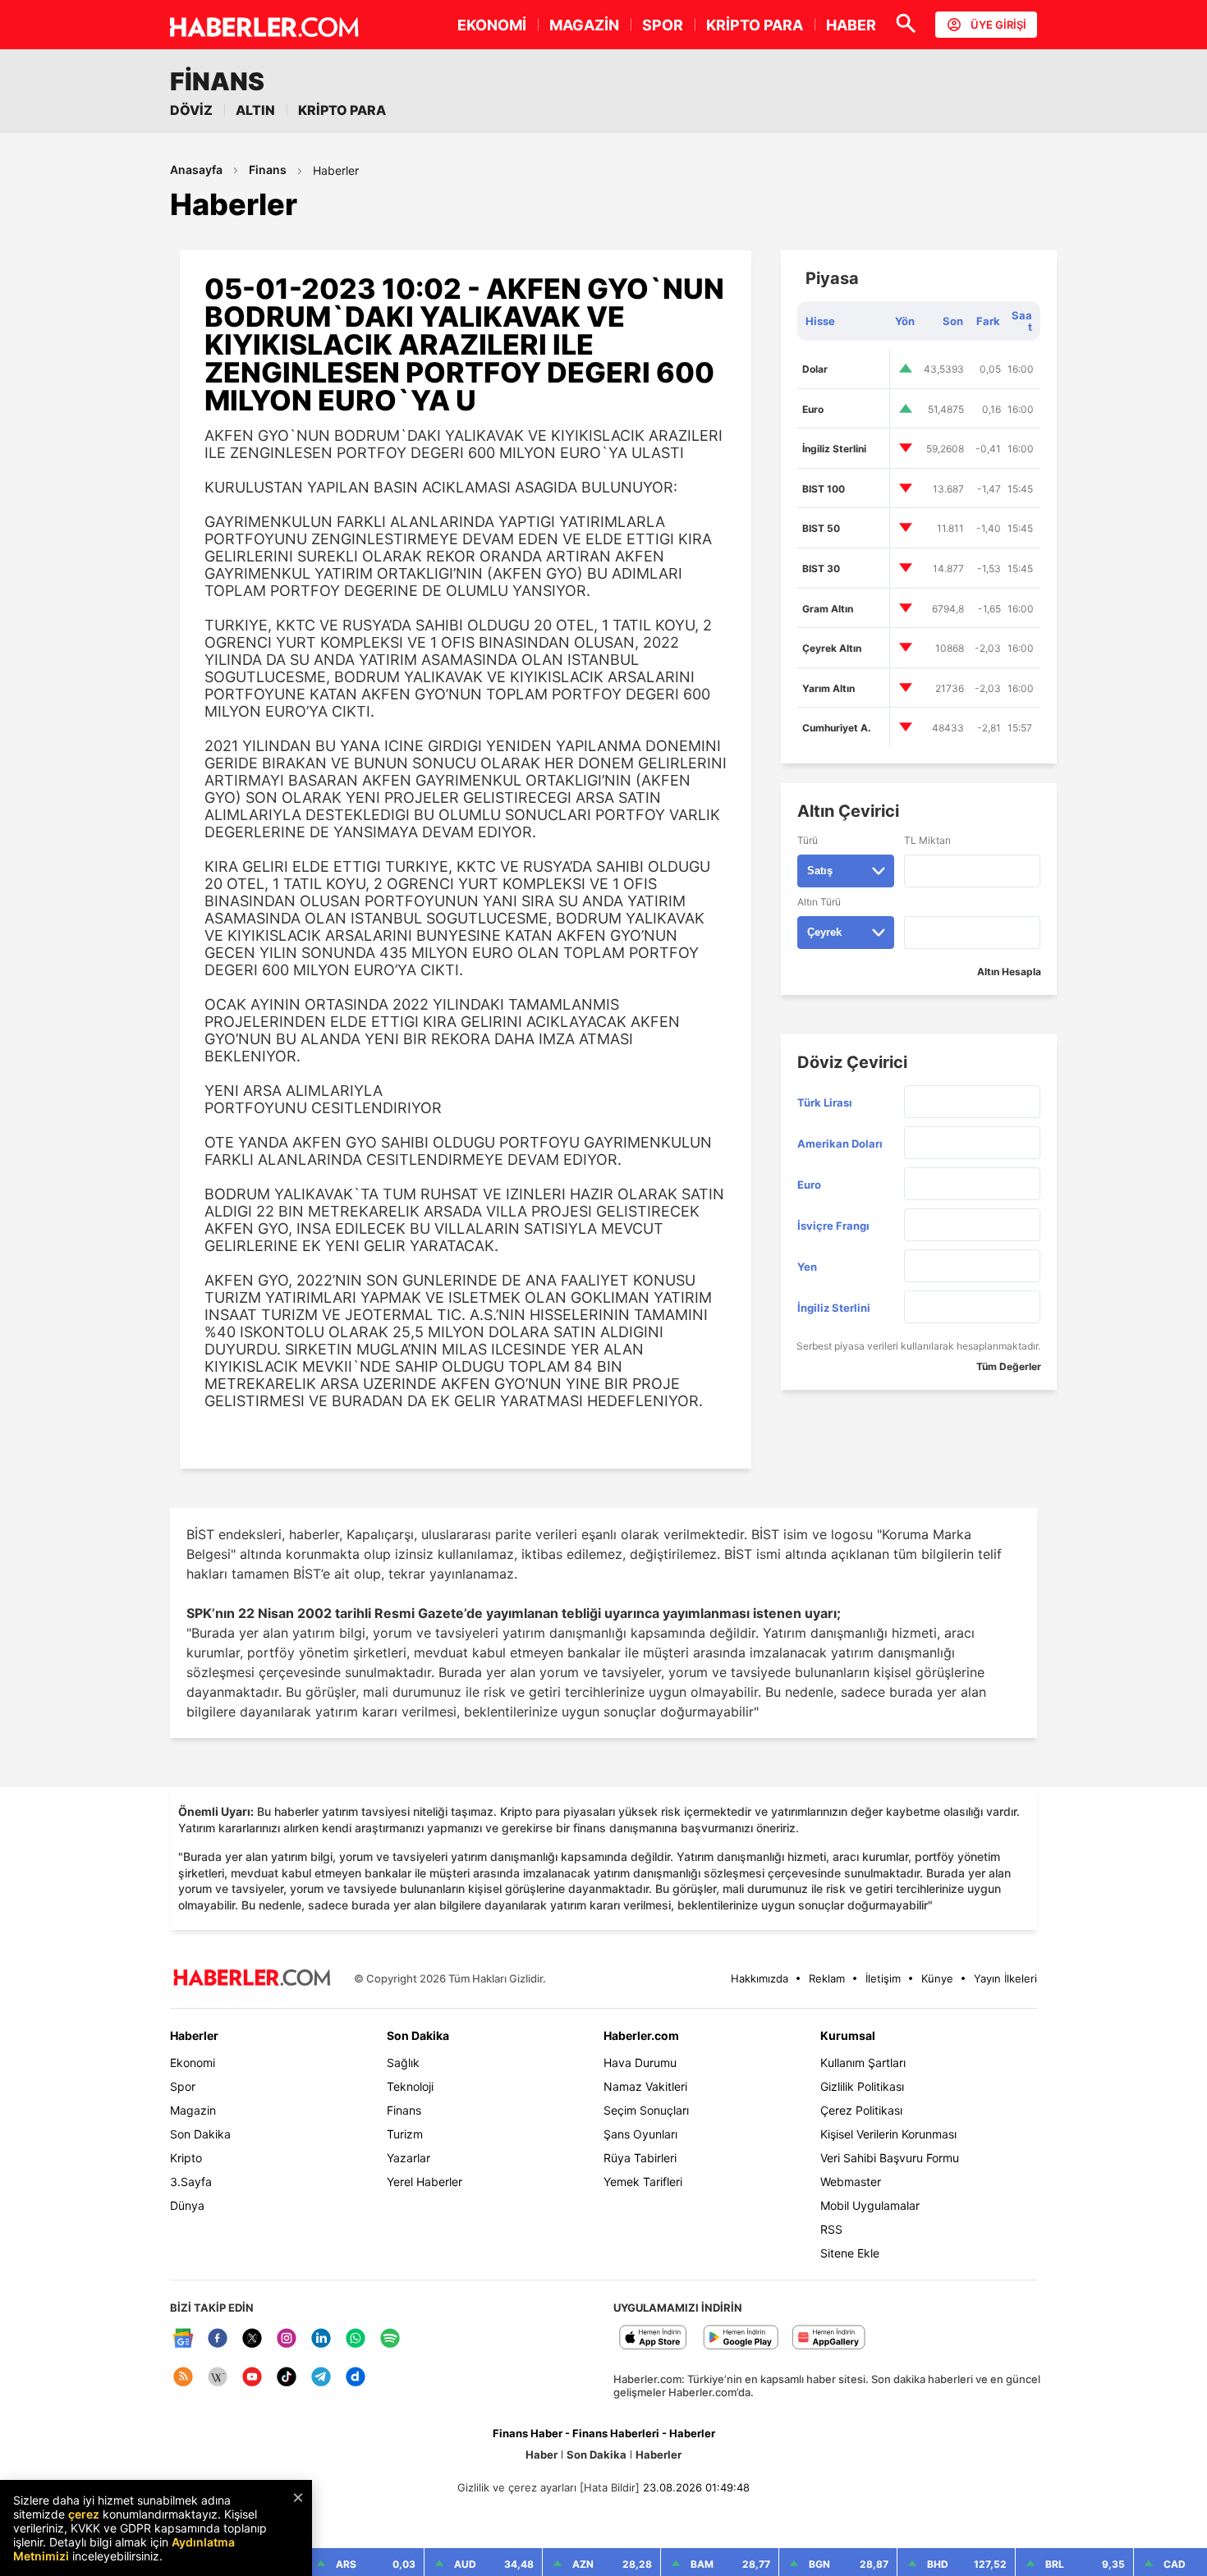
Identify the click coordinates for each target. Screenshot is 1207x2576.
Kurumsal (848, 2035)
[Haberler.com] (252, 1979)
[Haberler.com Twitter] (252, 2339)
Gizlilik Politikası (862, 2086)
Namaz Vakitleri (645, 2086)
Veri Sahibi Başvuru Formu (890, 2158)
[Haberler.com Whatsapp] (356, 2339)
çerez (84, 2514)
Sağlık (403, 2063)
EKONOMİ (492, 25)
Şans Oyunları (640, 2134)
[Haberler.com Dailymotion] (356, 2378)
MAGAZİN (584, 25)
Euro (813, 409)
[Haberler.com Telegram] (321, 2378)
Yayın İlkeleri (1005, 1978)
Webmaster (851, 2182)
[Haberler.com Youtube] (252, 2378)
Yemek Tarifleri (643, 2182)
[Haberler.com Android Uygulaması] (741, 2338)
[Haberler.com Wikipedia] (218, 2378)
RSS (831, 2229)
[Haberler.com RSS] (183, 2378)
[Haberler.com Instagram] (287, 2339)
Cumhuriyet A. (837, 728)
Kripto (186, 2158)
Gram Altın (828, 609)
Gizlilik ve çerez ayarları (517, 2487)
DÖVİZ (191, 110)
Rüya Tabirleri (640, 2158)
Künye (937, 1978)
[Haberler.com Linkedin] (321, 2339)
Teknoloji (410, 2086)
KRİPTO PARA (755, 25)
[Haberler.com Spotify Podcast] (390, 2339)
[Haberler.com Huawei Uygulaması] (829, 2338)
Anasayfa (196, 170)
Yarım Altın (828, 688)
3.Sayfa (191, 2182)
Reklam (827, 1978)
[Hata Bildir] (610, 2487)
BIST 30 (821, 568)
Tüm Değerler (1009, 1366)
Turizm (405, 2134)
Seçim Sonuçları (646, 2110)
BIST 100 (824, 489)
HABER (851, 25)
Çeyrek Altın (832, 648)
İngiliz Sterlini (834, 449)
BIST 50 (821, 528)
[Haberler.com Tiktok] (287, 2378)
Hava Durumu (640, 2063)
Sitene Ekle (850, 2253)
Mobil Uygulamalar (870, 2205)
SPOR (663, 25)
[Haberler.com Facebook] (218, 2339)
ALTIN (255, 110)
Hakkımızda (760, 1978)
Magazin (193, 2110)
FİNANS (217, 81)
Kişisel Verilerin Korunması (888, 2134)
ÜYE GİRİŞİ (998, 25)
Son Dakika (200, 2134)
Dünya (187, 2205)
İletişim (883, 1978)
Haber (542, 2455)
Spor (183, 2086)
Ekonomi (193, 2063)
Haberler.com (641, 2035)
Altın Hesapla (1009, 972)
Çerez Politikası (861, 2110)
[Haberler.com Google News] (183, 2339)
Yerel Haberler (425, 2182)
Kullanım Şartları (863, 2063)
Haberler (336, 170)
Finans (268, 170)
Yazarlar (408, 2158)
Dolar (815, 369)
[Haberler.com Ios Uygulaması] (653, 2338)
